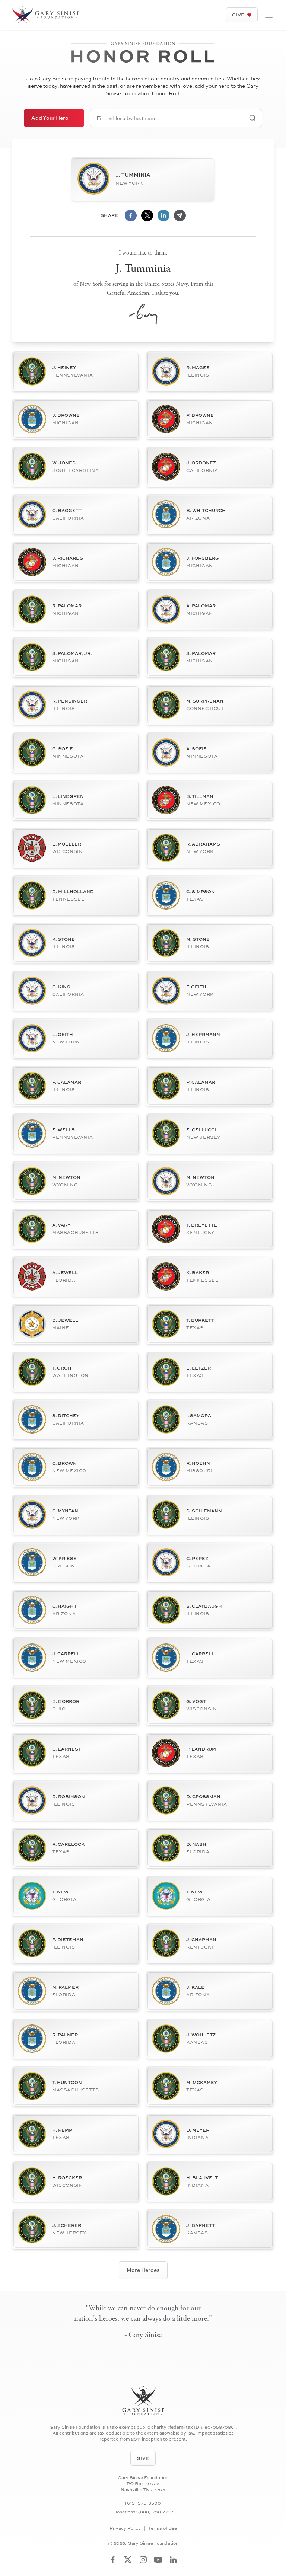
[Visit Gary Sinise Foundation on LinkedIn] (173, 2560)
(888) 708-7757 (156, 2512)
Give (238, 15)
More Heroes (143, 2270)
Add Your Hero (50, 118)
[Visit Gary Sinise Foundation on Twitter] (128, 2560)
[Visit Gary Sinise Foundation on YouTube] (158, 2560)
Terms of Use (163, 2528)
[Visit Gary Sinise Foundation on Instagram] (143, 2560)
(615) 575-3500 (143, 2503)
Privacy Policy (125, 2528)
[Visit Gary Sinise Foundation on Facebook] (113, 2560)
